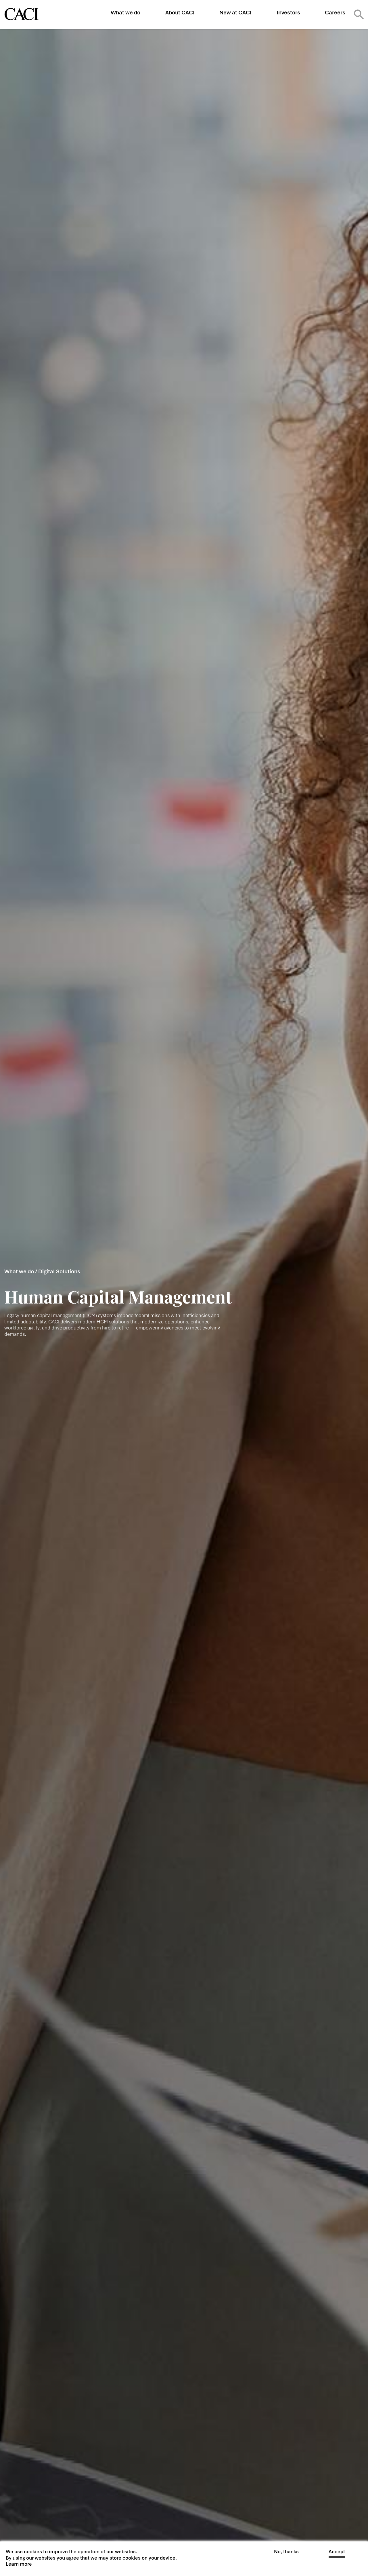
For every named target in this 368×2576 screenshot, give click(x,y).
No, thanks (286, 2552)
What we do (125, 13)
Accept (337, 2552)
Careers (335, 13)
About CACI (180, 13)
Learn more (19, 2564)
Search (359, 14)
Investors (288, 13)
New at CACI (235, 13)
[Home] (22, 14)
